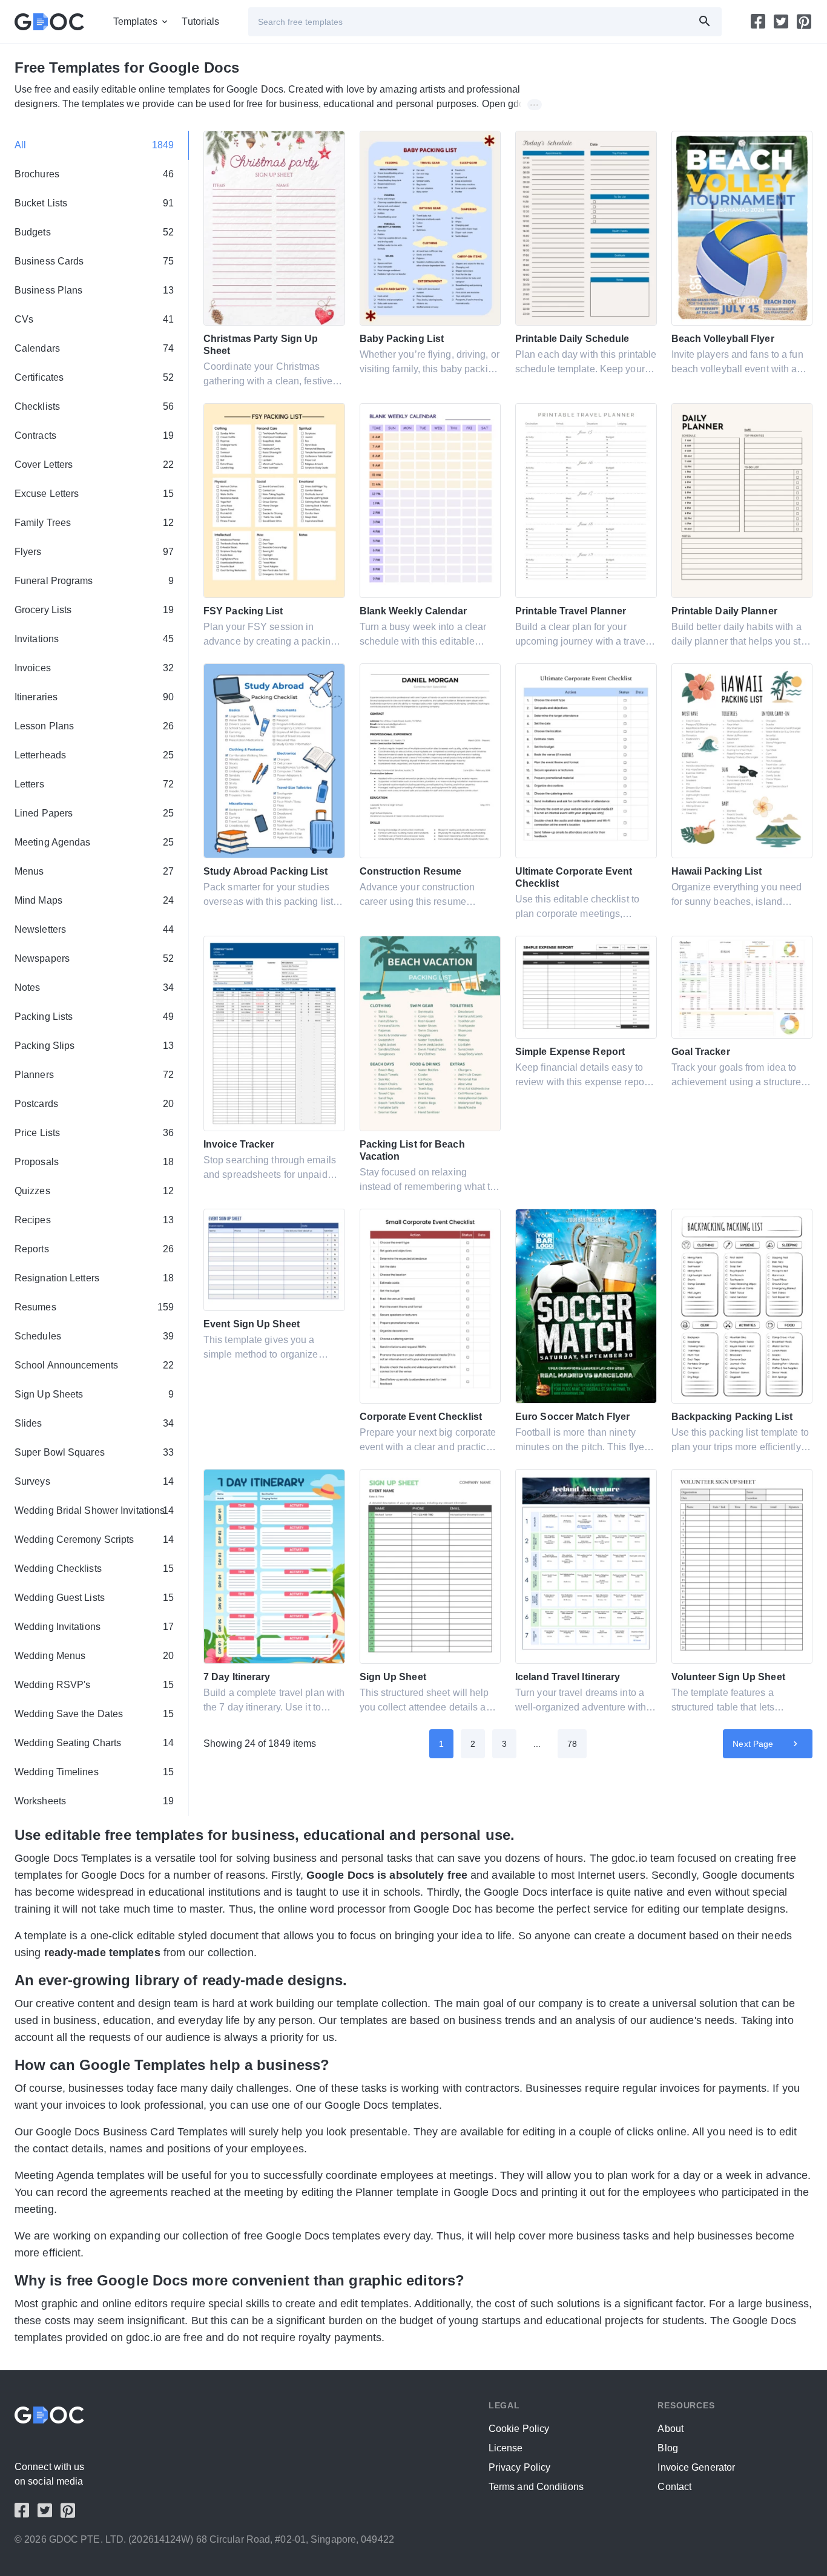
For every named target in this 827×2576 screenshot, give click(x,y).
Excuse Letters (94, 494)
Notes (94, 987)
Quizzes (94, 1191)
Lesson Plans (94, 726)
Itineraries (94, 697)
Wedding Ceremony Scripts (94, 1539)
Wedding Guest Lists (94, 1598)
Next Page (753, 1744)
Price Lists (94, 1133)
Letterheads (94, 755)
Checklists (94, 406)
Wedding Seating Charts (94, 1743)
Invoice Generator (696, 2467)
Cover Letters (94, 465)
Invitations (94, 639)
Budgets (94, 232)
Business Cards (94, 261)
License (506, 2448)
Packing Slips (94, 1046)
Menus (94, 871)
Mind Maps (94, 900)
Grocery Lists (94, 610)
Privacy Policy (519, 2467)
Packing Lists (94, 1017)
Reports (94, 1249)
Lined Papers (94, 813)
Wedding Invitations (94, 1627)
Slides (94, 1423)
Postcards (94, 1104)
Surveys (94, 1481)
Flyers (94, 552)
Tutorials (200, 21)
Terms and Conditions (536, 2487)
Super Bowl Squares (94, 1452)
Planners (94, 1075)
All (94, 145)
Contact (674, 2487)
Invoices (94, 668)
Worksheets (94, 1801)
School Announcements (94, 1365)
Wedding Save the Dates (94, 1714)
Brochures (94, 174)
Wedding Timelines (94, 1772)
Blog (667, 2448)
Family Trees (94, 523)
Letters (94, 784)
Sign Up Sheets (94, 1394)
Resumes (94, 1307)
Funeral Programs (94, 581)
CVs (94, 319)
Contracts (94, 435)
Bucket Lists (94, 203)
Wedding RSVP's (94, 1685)
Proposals (94, 1162)
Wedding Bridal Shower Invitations (94, 1510)
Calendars (94, 348)
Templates (136, 21)
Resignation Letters (94, 1278)
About (670, 2429)
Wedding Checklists (94, 1569)
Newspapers (94, 958)
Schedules (94, 1336)
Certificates (94, 377)
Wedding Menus (94, 1656)
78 (572, 1744)
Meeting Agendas (94, 842)
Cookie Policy (519, 2429)
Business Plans (94, 290)
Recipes (94, 1220)
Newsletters (94, 929)
